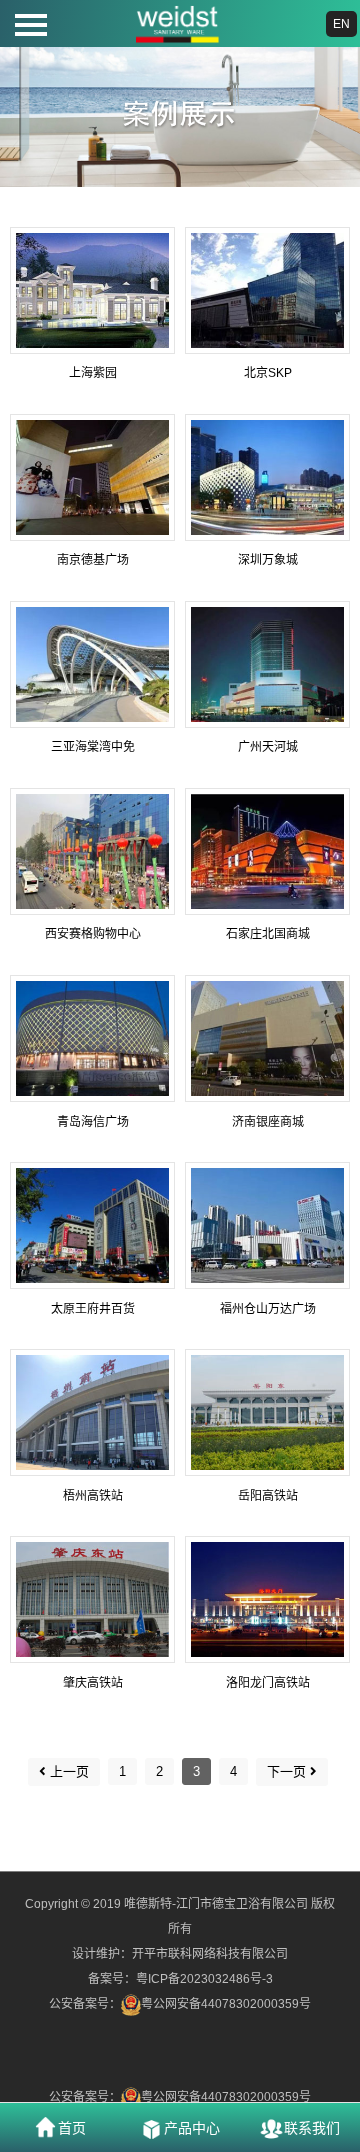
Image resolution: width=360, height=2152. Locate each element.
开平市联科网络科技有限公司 (210, 1954)
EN (341, 24)
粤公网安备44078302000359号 (226, 2004)
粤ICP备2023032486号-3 (204, 1979)
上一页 (69, 1771)
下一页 (286, 1771)
